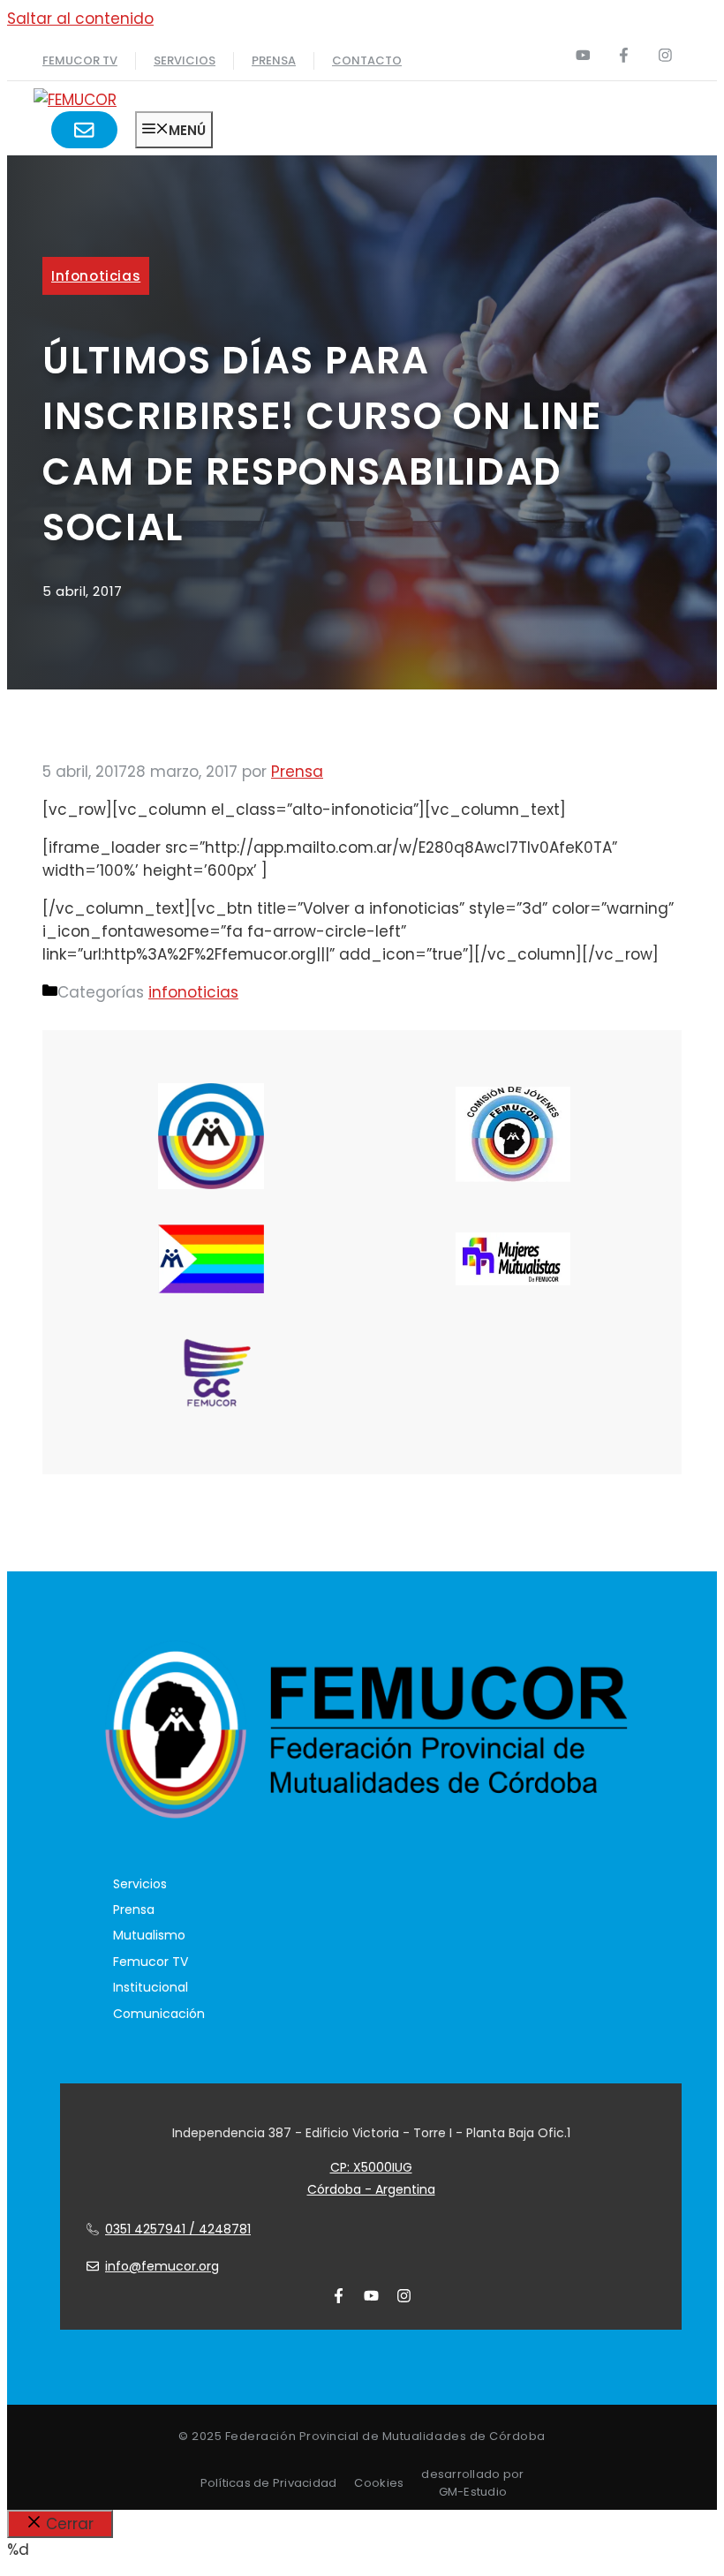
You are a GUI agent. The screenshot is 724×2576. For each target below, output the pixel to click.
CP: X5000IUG (371, 2167)
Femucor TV (151, 1962)
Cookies (379, 2483)
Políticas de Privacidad (269, 2483)
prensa (274, 60)
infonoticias (96, 276)
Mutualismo (149, 1935)
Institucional (151, 1987)
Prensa (134, 1909)
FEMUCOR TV (80, 60)
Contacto (367, 60)
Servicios (185, 60)
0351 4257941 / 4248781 (178, 2229)
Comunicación (159, 2014)
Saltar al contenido (80, 19)
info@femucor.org (162, 2266)
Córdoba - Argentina (371, 2189)
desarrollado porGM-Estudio (472, 2483)
